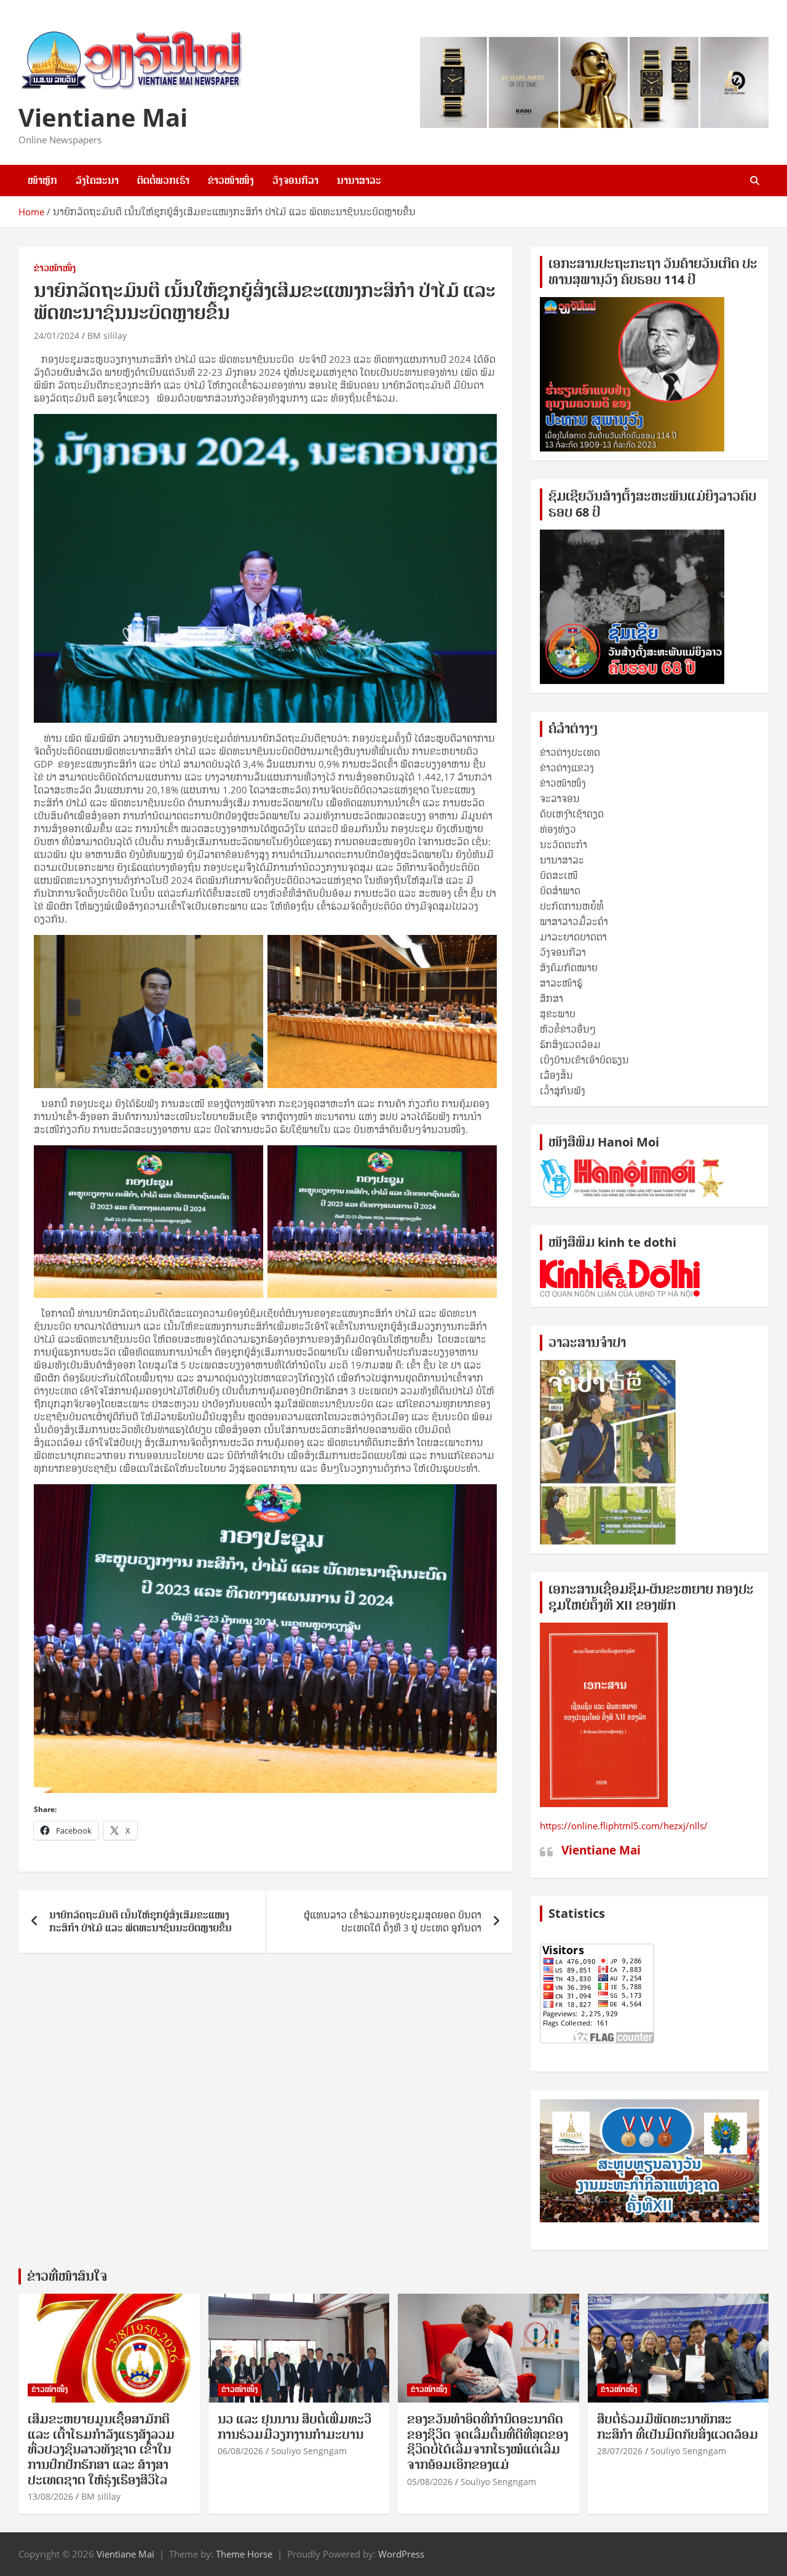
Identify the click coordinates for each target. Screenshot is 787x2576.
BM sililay (107, 336)
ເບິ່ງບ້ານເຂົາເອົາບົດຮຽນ (584, 1060)
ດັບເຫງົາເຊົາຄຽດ (572, 814)
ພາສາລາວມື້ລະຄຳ (574, 921)
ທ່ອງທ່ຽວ (558, 829)
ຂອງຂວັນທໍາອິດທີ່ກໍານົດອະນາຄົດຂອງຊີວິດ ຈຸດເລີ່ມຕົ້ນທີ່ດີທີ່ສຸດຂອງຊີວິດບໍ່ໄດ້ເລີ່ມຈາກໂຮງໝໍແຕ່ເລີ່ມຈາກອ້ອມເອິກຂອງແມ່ (488, 2442)
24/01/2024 (57, 336)
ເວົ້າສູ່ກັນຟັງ (563, 1091)
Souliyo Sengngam (309, 2451)
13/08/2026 (50, 2496)
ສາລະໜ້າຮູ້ (561, 983)
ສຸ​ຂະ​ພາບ (558, 1014)
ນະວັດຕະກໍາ (564, 845)
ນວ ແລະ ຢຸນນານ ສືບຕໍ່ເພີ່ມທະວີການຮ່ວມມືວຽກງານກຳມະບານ (295, 2427)
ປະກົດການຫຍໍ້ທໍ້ (572, 906)
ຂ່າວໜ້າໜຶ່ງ (231, 180)
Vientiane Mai (103, 117)
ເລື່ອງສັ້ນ (556, 1075)
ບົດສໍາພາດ (560, 891)
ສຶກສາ (552, 998)
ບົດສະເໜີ (559, 875)
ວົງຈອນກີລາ (295, 180)
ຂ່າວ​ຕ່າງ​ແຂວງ (567, 768)
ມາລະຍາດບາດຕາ (573, 937)
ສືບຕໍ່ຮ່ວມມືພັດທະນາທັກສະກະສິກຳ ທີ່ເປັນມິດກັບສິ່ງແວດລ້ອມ (678, 2427)
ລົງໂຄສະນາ (97, 180)
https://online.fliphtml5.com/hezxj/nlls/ (624, 1826)
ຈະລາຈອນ (560, 798)
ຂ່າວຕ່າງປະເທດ (570, 752)
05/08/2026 (430, 2482)
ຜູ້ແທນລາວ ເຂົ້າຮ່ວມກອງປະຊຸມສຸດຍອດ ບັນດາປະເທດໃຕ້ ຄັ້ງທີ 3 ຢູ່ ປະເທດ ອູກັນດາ (393, 1921)
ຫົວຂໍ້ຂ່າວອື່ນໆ (568, 1029)
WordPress (401, 2554)
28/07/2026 (620, 2451)
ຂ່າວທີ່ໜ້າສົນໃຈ (67, 2276)
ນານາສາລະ (359, 180)
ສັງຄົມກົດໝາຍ (569, 968)
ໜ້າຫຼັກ (42, 180)
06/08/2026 (240, 2451)
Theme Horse (244, 2554)
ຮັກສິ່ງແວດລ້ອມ (570, 1044)
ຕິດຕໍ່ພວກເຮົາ (163, 180)
